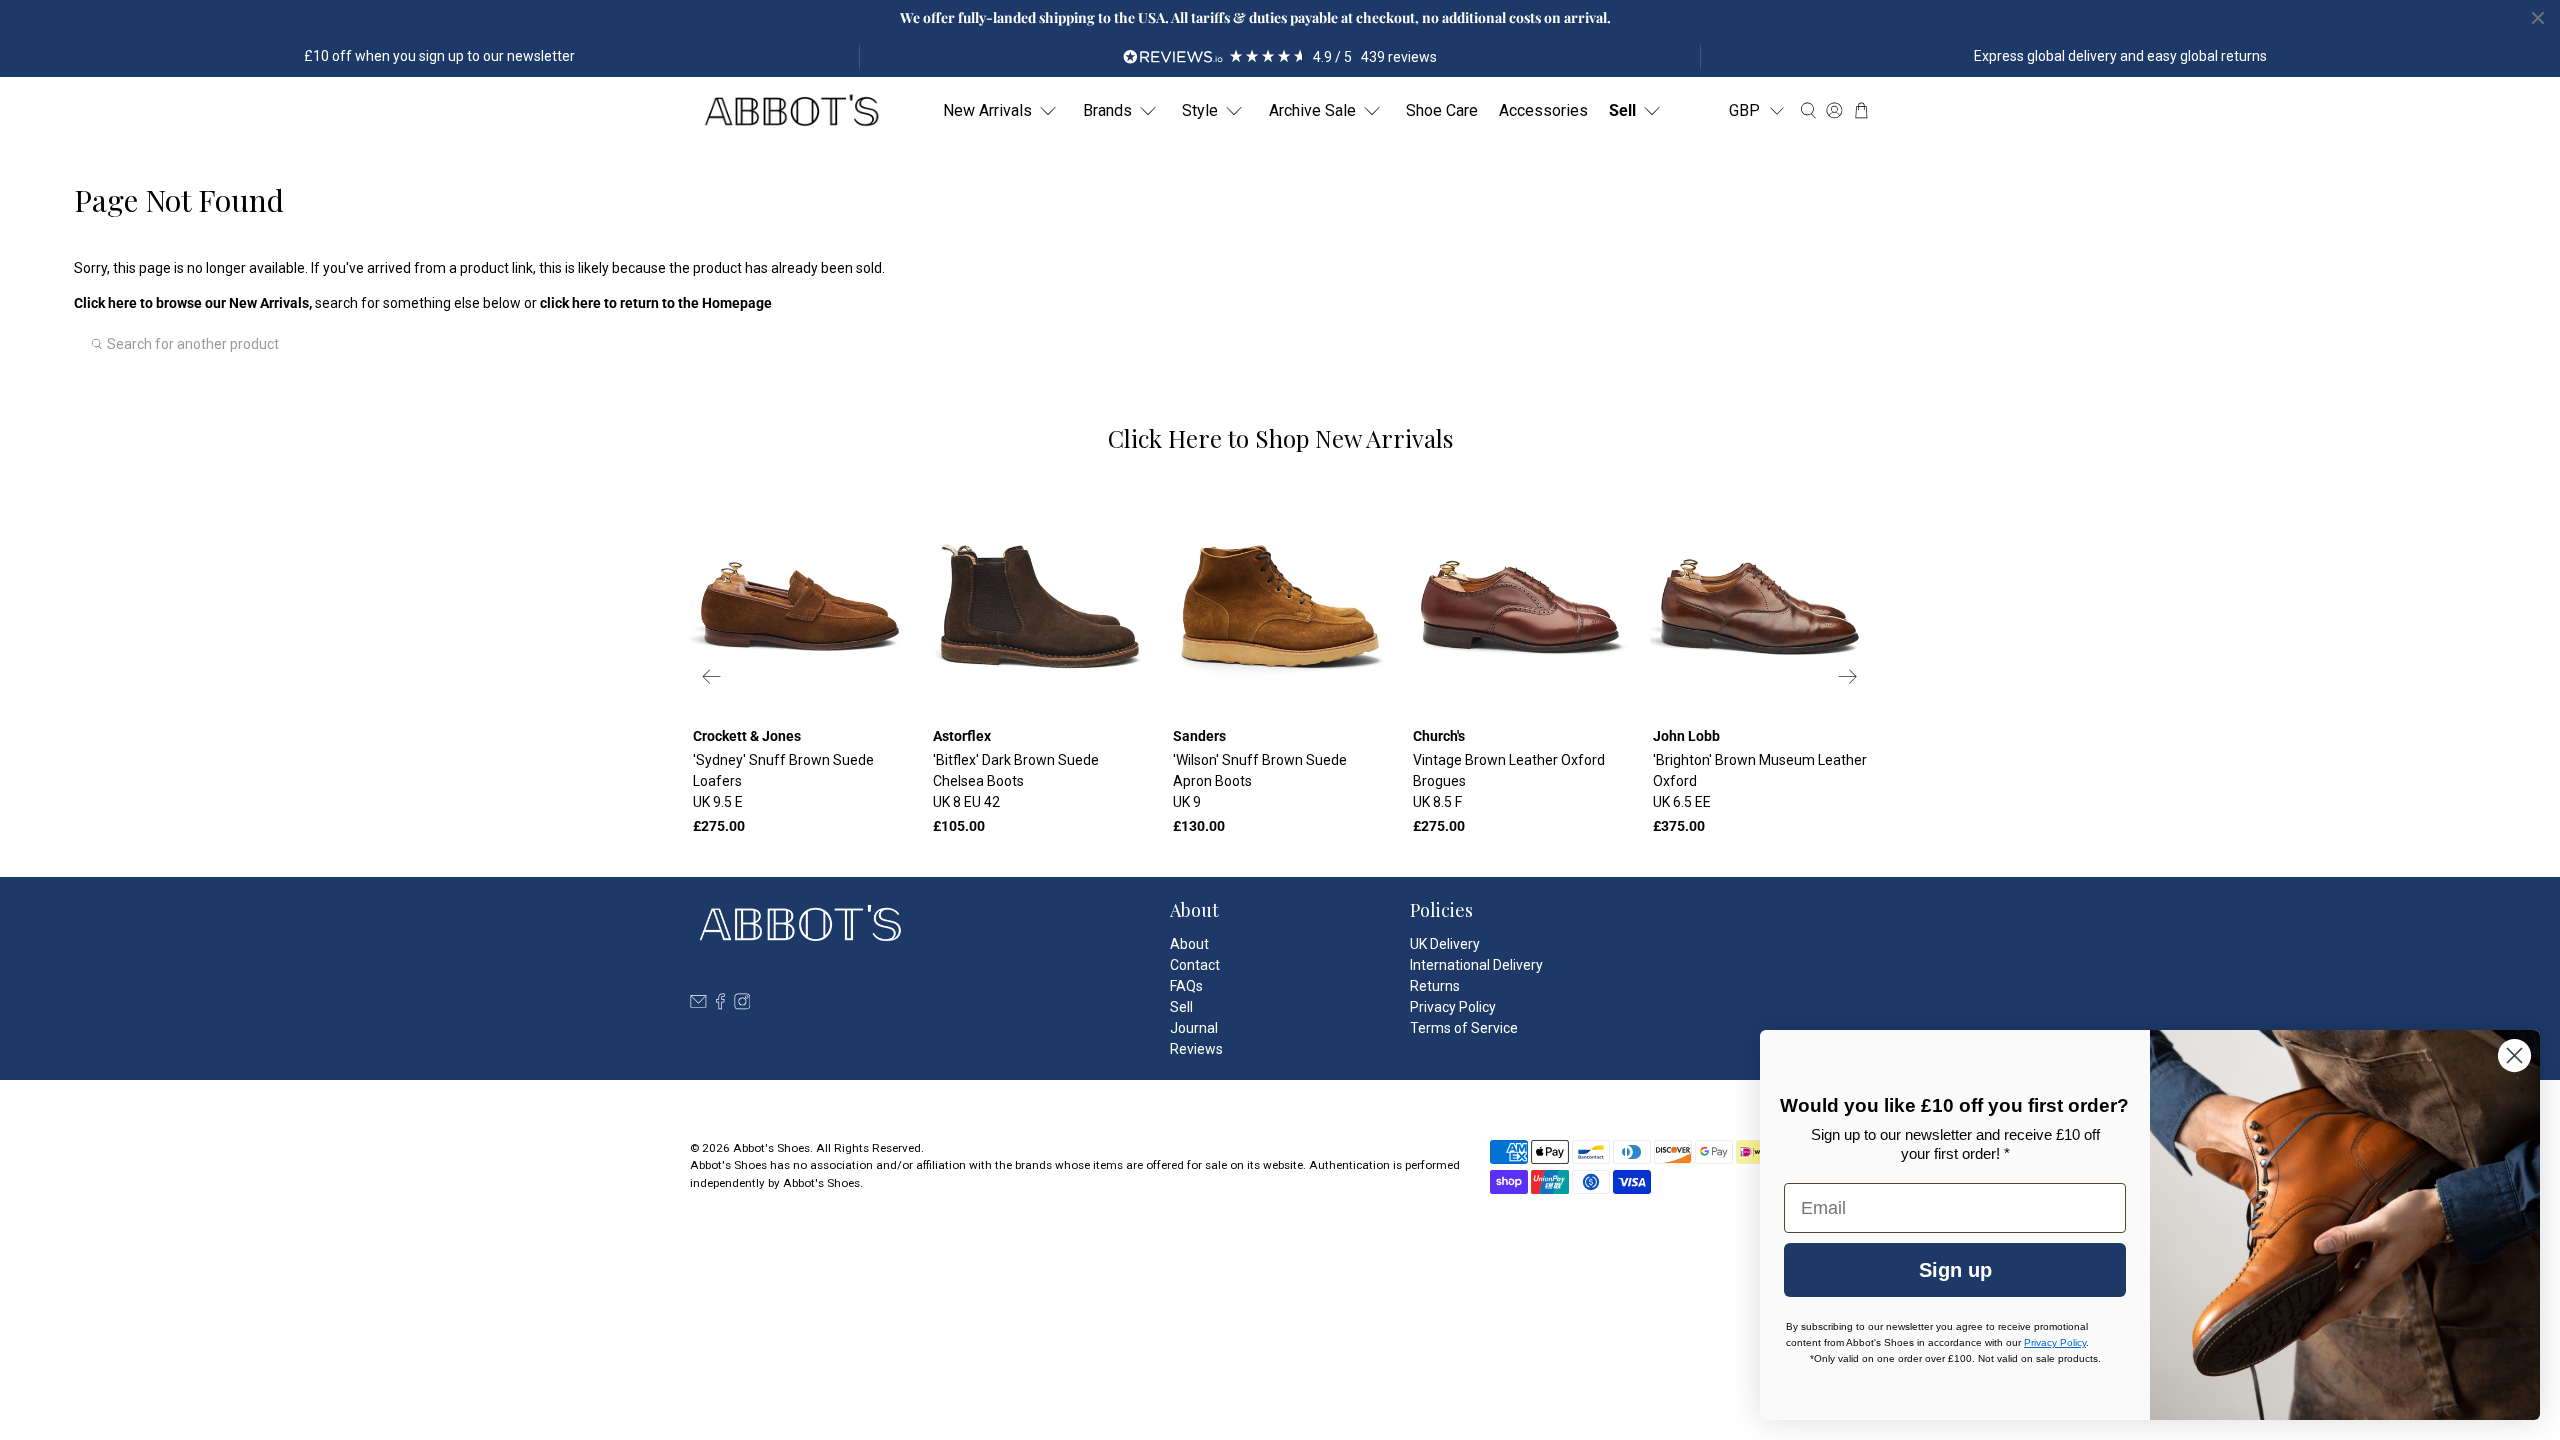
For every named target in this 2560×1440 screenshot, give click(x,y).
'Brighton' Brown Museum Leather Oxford (1760, 781)
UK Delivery (1445, 944)
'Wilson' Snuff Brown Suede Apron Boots (1260, 781)
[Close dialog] (2514, 1055)
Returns (1435, 986)
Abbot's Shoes (771, 1148)
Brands (1107, 110)
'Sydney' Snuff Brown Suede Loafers (783, 781)
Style (1200, 110)
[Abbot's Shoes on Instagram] (742, 1005)
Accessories (1543, 110)
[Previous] (712, 676)
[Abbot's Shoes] (791, 111)
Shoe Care (1442, 110)
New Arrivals (987, 110)
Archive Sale (1312, 110)
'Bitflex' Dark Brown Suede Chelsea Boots (1016, 781)
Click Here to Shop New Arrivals (1280, 438)
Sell (1622, 110)
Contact (1195, 965)
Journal (1194, 1028)
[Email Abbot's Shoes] (698, 1005)
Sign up (1955, 1270)
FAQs (1186, 986)
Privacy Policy (1453, 1007)
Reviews (1196, 1049)
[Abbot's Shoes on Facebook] (720, 1005)
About (1189, 944)
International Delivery (1476, 965)
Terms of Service (1464, 1028)
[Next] (1848, 676)
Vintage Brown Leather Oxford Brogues (1509, 781)
